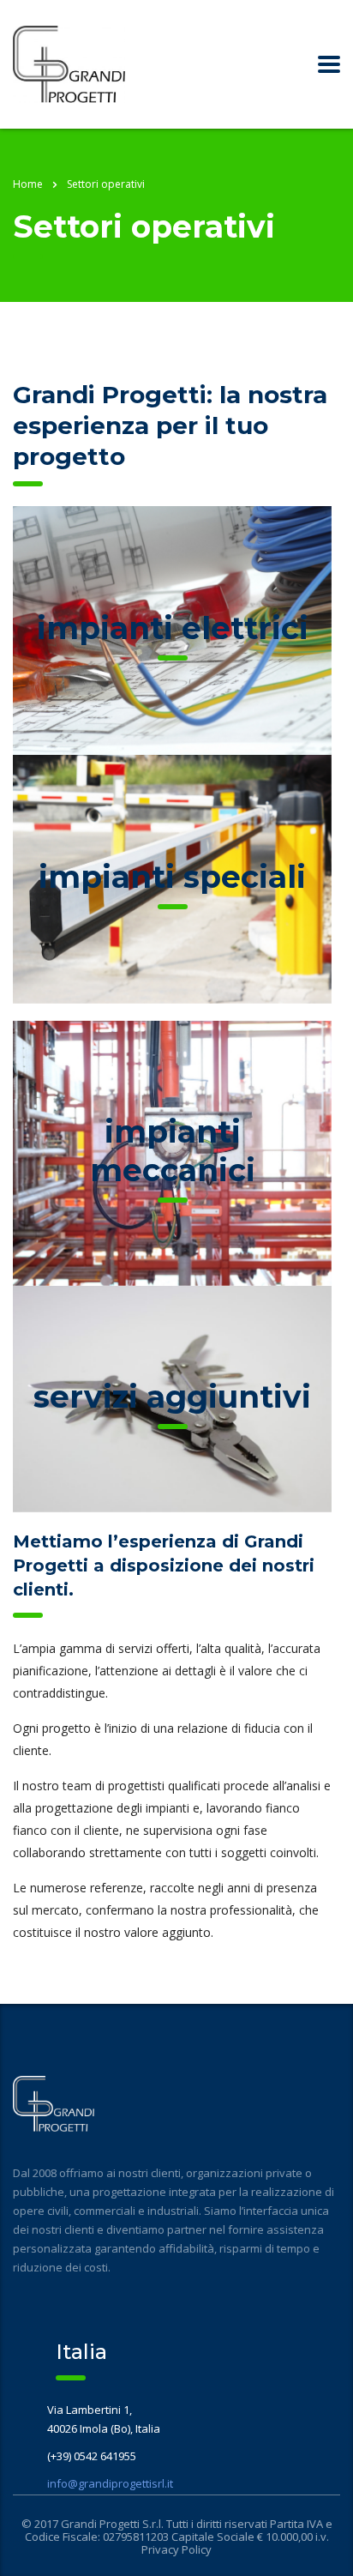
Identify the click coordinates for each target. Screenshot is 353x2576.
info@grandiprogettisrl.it (110, 2483)
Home (28, 184)
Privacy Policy (176, 2549)
